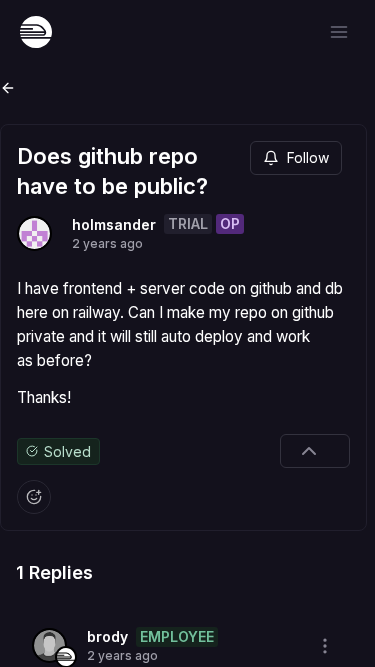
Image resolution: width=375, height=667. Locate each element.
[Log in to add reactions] (34, 497)
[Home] (36, 32)
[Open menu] (339, 32)
